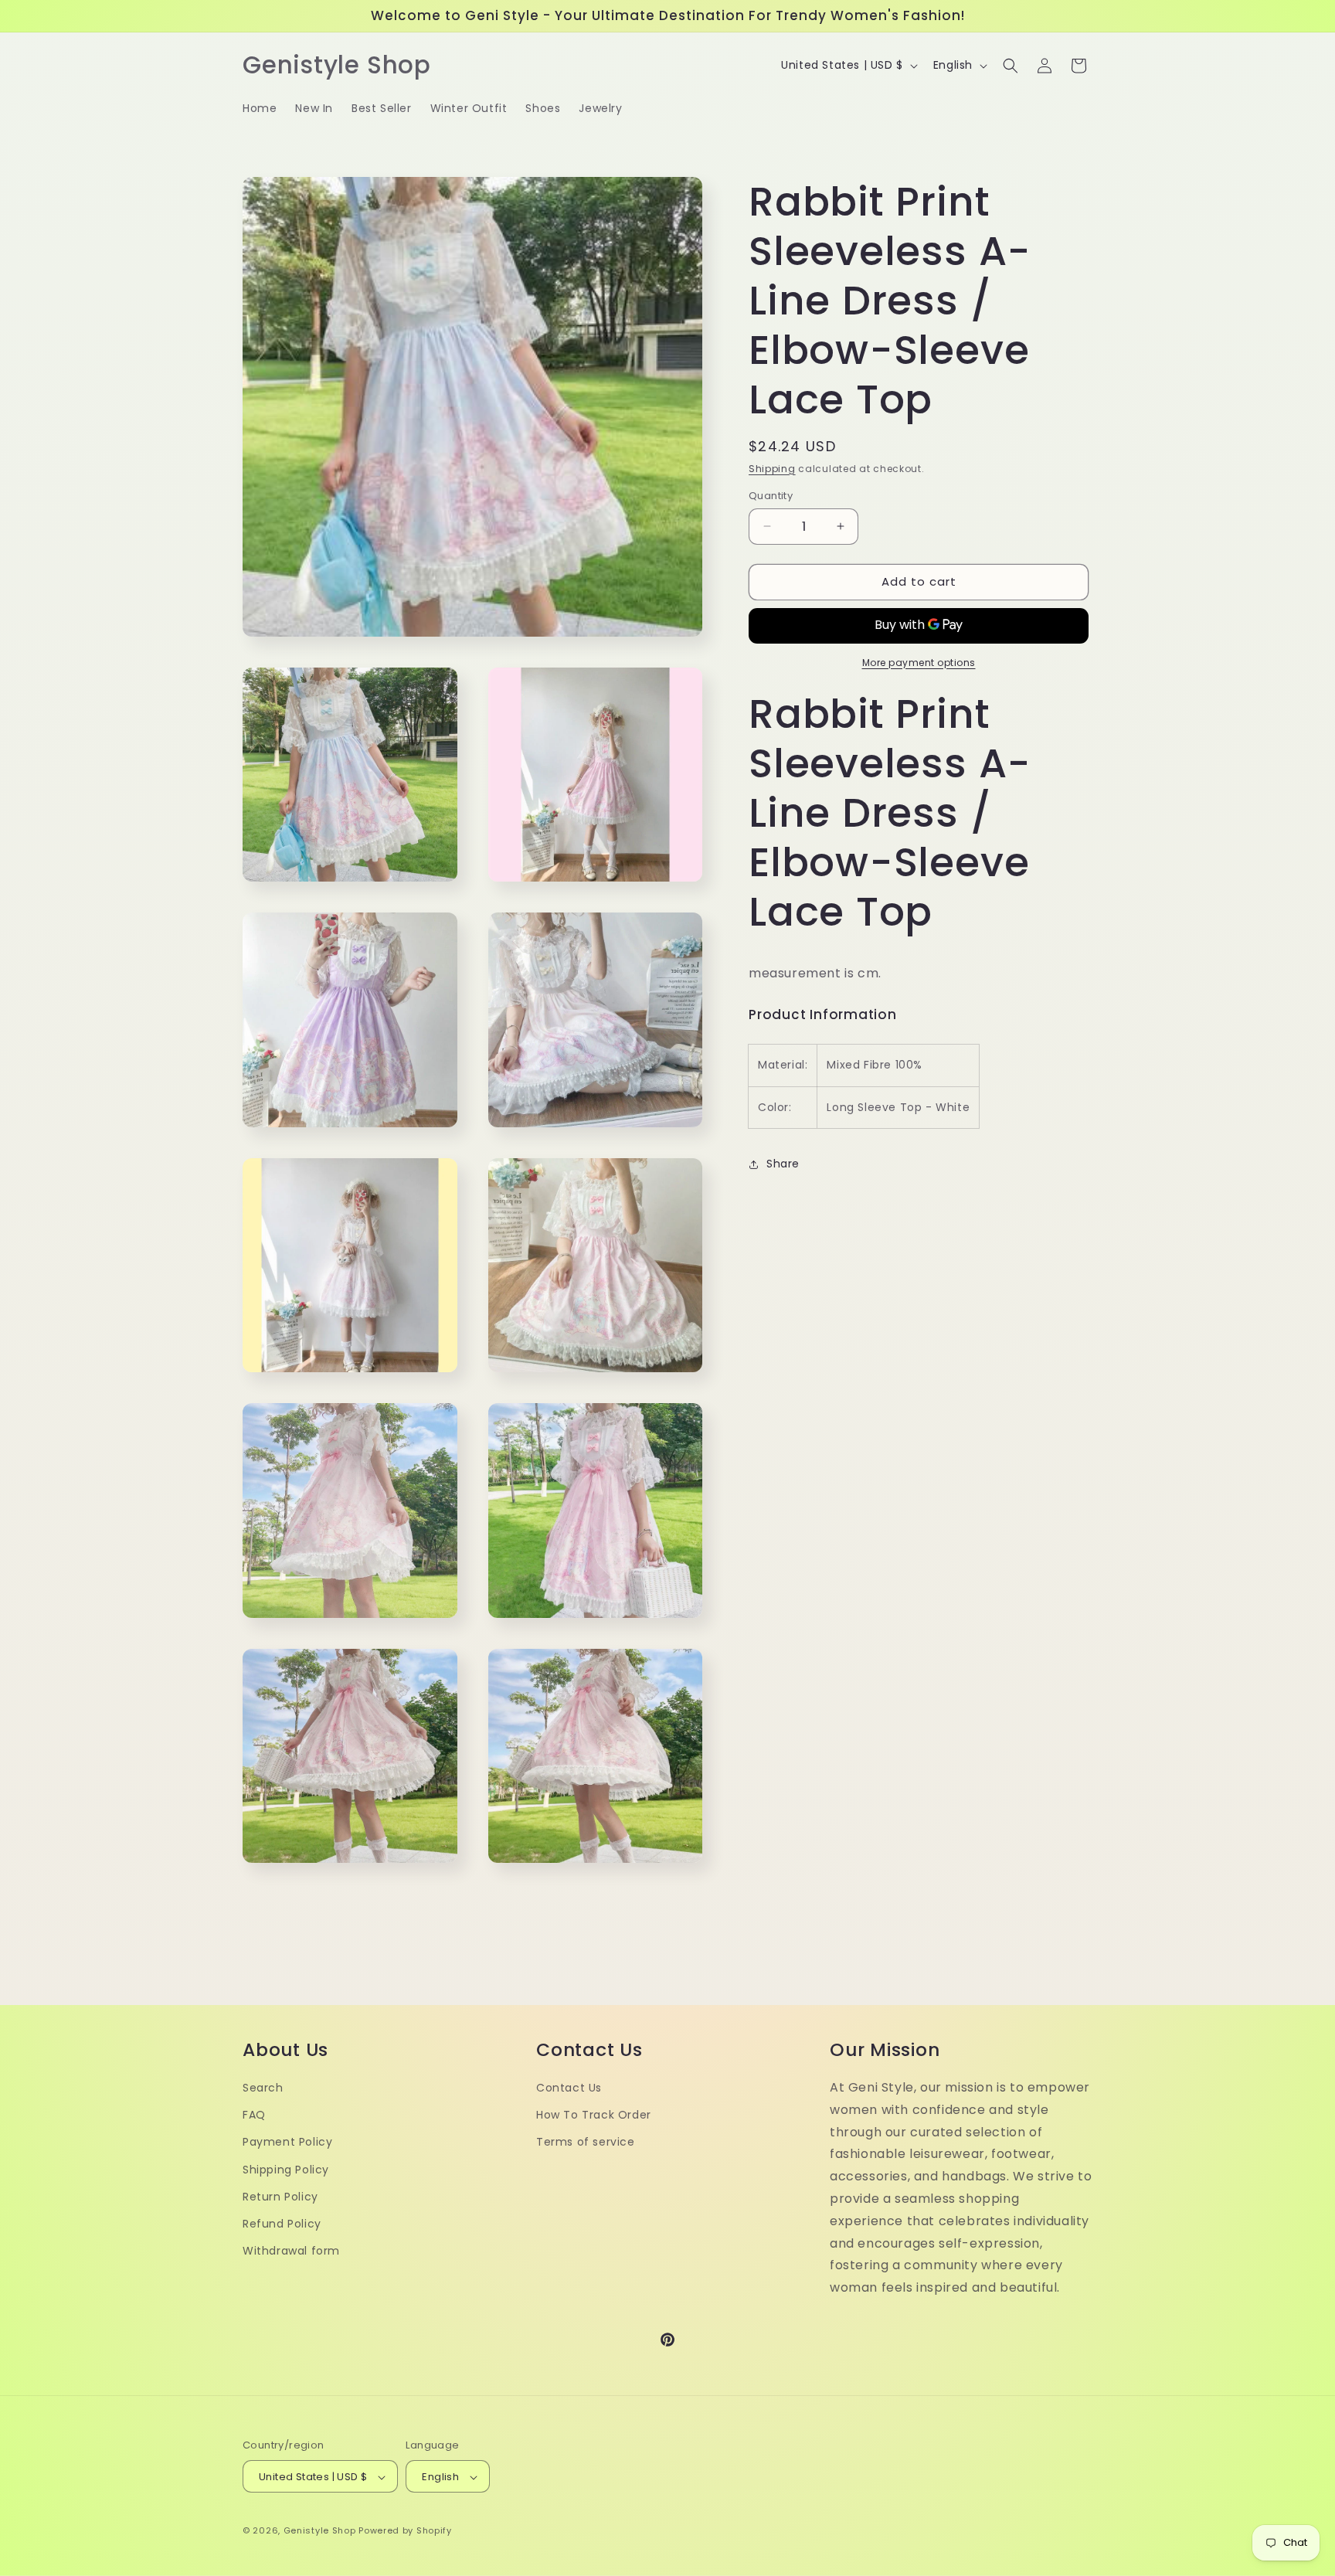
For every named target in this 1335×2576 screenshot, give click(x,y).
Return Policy (280, 2197)
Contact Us (569, 2088)
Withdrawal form (291, 2251)
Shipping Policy (286, 2170)
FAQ (254, 2115)
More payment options (919, 663)
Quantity (771, 496)
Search (263, 2088)
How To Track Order (594, 2115)
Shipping (772, 469)
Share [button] (783, 1164)
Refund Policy (282, 2224)
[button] (1011, 66)
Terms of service (586, 2143)
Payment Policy (287, 2143)
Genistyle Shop (320, 2531)
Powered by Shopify (405, 2531)
